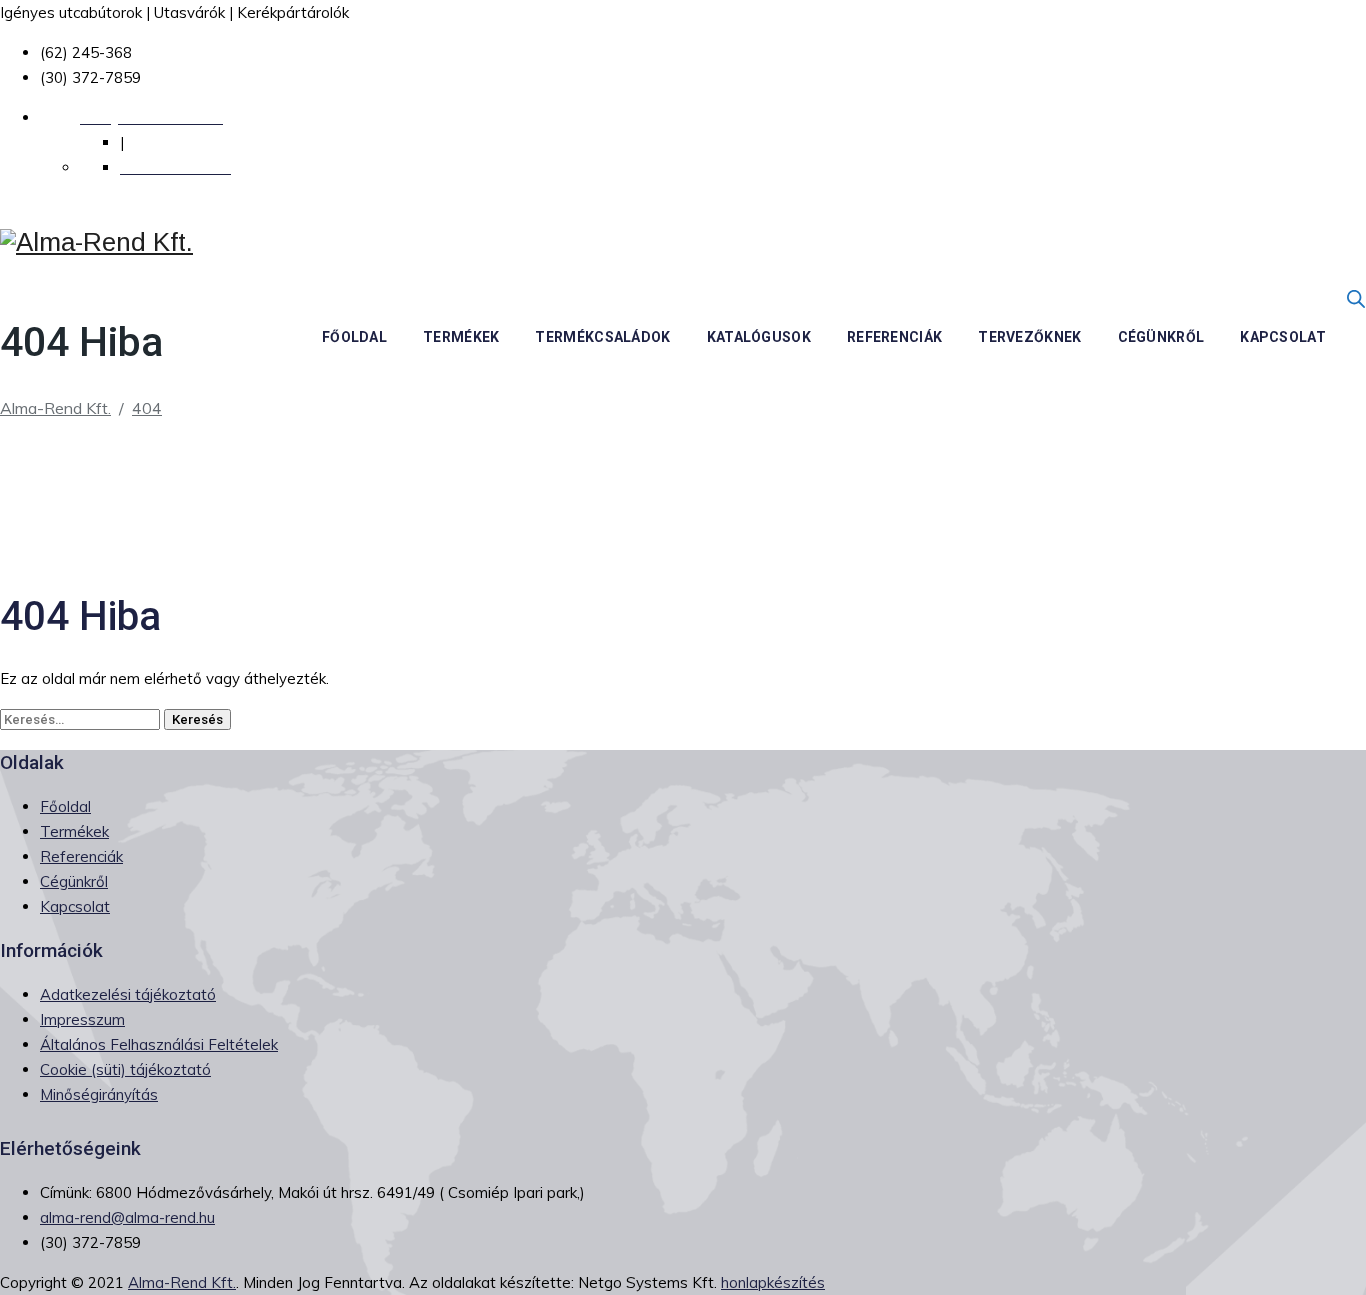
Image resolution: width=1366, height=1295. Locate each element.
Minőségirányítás (99, 1094)
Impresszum (82, 1019)
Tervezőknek (1029, 337)
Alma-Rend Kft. (182, 1282)
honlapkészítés (773, 1282)
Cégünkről (1161, 337)
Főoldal (354, 337)
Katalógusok (759, 337)
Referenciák (894, 337)
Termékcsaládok (602, 337)
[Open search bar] (1356, 298)
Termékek (461, 337)
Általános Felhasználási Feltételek (159, 1044)
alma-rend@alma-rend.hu (127, 1217)
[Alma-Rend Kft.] (96, 242)
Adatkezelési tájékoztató (128, 994)
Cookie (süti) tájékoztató (125, 1069)
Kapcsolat (1283, 337)
